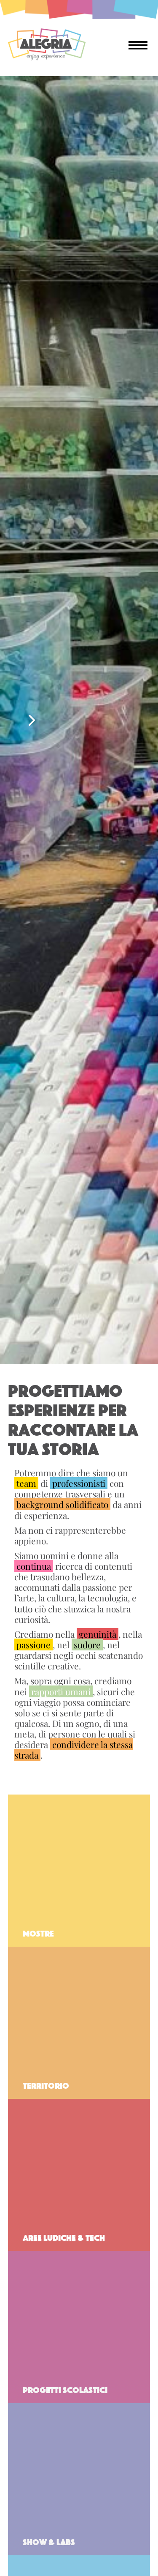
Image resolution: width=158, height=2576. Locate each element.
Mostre (38, 1933)
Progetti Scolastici (65, 2389)
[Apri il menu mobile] (138, 44)
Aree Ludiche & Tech (64, 2237)
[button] (32, 720)
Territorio (46, 2085)
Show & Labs (49, 2541)
